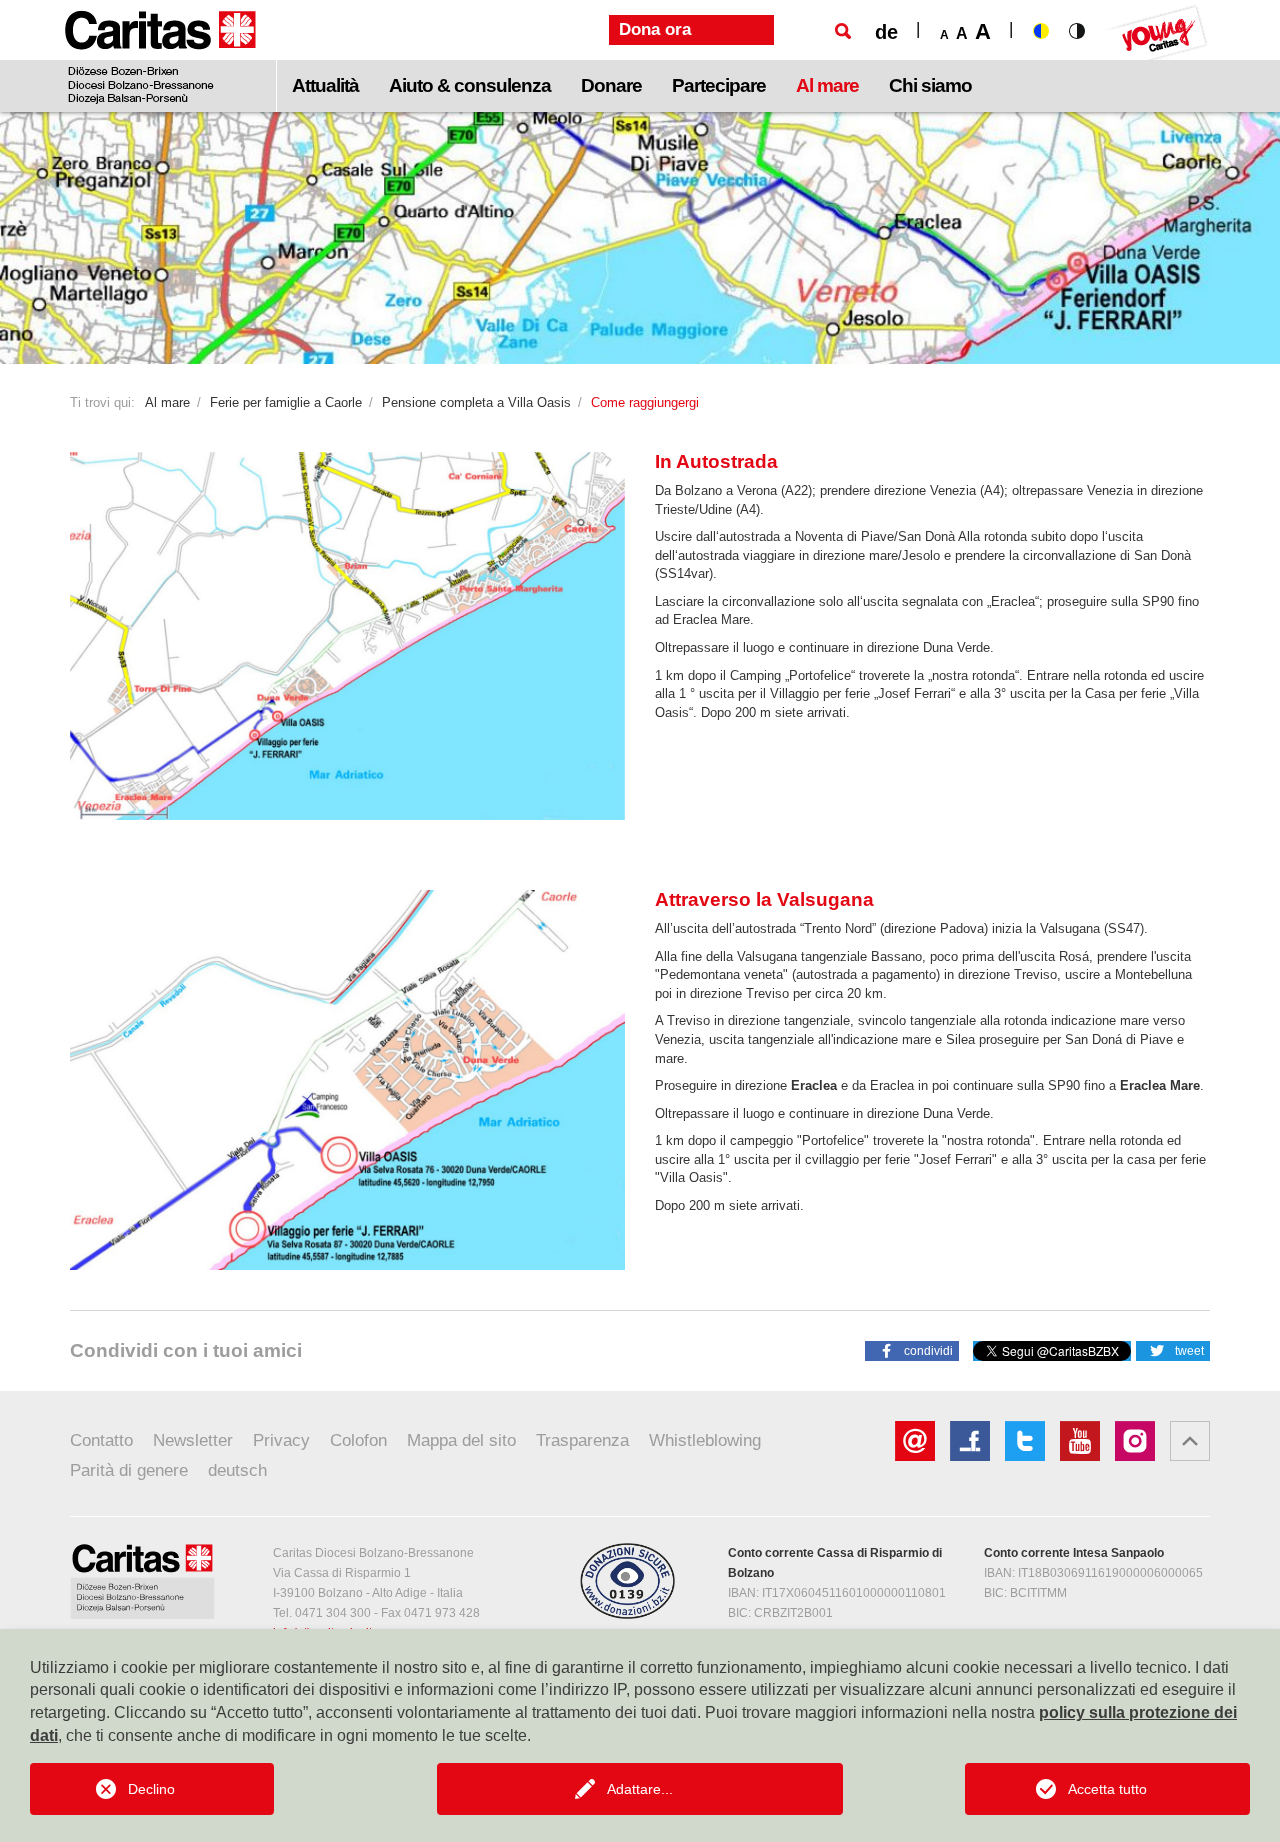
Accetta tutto (1107, 1789)
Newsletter (193, 1440)
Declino (151, 1789)
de (886, 32)
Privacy (281, 1440)
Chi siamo (930, 85)
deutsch (237, 1470)
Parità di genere (129, 1470)
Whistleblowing (705, 1440)
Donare (611, 85)
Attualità (325, 85)
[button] (912, 1350)
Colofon (358, 1440)
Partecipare (719, 85)
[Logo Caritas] (160, 56)
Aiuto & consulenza (470, 85)
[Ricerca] (843, 31)
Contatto (101, 1440)
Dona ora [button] (655, 29)
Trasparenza (582, 1440)
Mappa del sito (461, 1440)
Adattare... (640, 1789)
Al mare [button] (827, 85)
